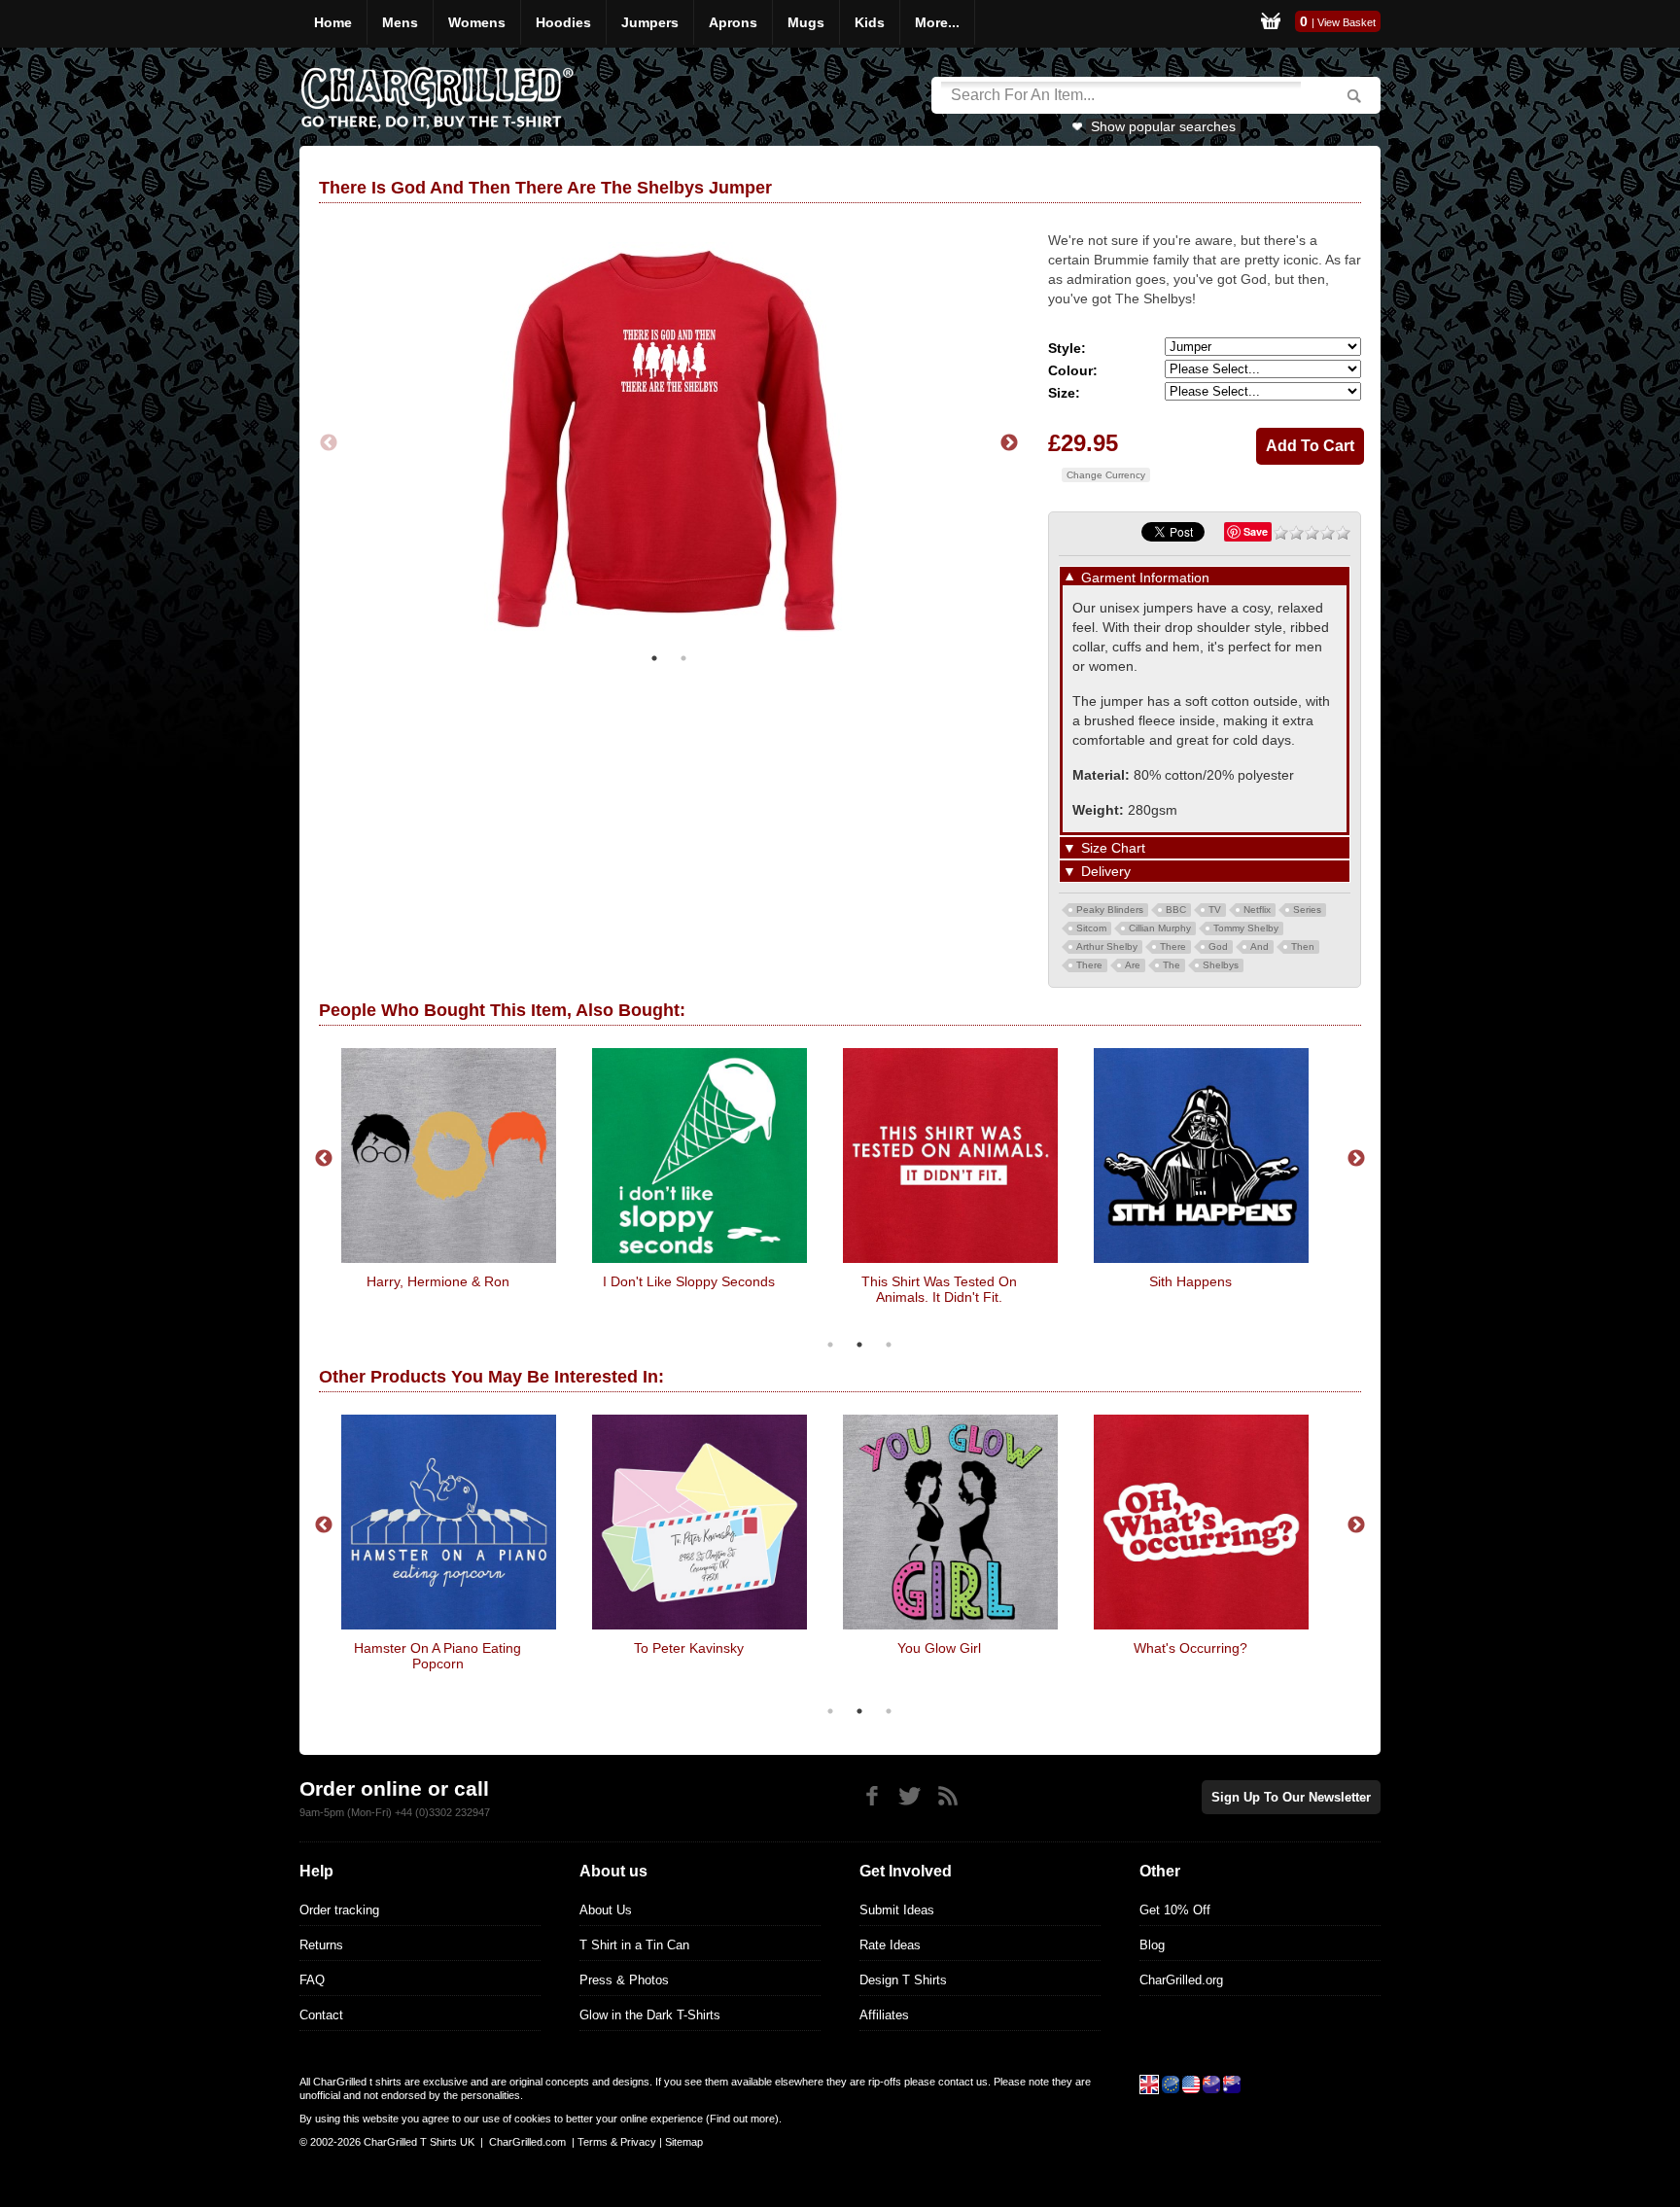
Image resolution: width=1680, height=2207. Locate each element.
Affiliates (884, 2015)
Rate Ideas (890, 1945)
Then (1303, 946)
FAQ (312, 1980)
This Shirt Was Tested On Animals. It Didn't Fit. (939, 1289)
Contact (321, 2015)
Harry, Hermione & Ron (438, 1281)
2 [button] (683, 658)
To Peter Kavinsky (689, 1648)
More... (937, 22)
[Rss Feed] (947, 1796)
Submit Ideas (897, 1910)
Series (1307, 910)
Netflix (1257, 910)
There (1173, 946)
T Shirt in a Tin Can (634, 1945)
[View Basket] (1271, 24)
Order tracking (339, 1910)
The (1172, 965)
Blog (1152, 1945)
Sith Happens (1190, 1281)
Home (333, 22)
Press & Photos (624, 1980)
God (1218, 946)
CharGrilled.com (527, 2142)
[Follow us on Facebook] (872, 1796)
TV (1215, 910)
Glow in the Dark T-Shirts (650, 2015)
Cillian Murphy (1160, 928)
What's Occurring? (1190, 1648)
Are (1133, 965)
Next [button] (1009, 443)
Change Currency (1106, 475)
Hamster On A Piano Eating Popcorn (437, 1656)
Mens (400, 22)
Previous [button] (329, 443)
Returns (321, 1945)
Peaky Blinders (1110, 910)
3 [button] (889, 1345)
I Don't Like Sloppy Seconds (689, 1281)
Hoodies (563, 22)
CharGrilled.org (1181, 1980)
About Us (606, 1910)
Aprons (733, 22)
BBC (1176, 910)
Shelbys (1221, 965)
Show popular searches (1163, 126)
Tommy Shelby (1246, 928)
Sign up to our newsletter (1291, 1797)
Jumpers (650, 22)
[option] (669, 443)
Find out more (742, 2119)
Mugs (806, 22)
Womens (477, 22)
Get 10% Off (1175, 1910)
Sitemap (684, 2142)
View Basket (1347, 22)
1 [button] (654, 658)
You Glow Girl (939, 1648)
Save (1256, 531)
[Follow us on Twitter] (910, 1796)
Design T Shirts (903, 1980)
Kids (870, 22)
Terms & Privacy (617, 2142)
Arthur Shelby (1107, 946)
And (1260, 946)
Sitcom (1091, 928)
